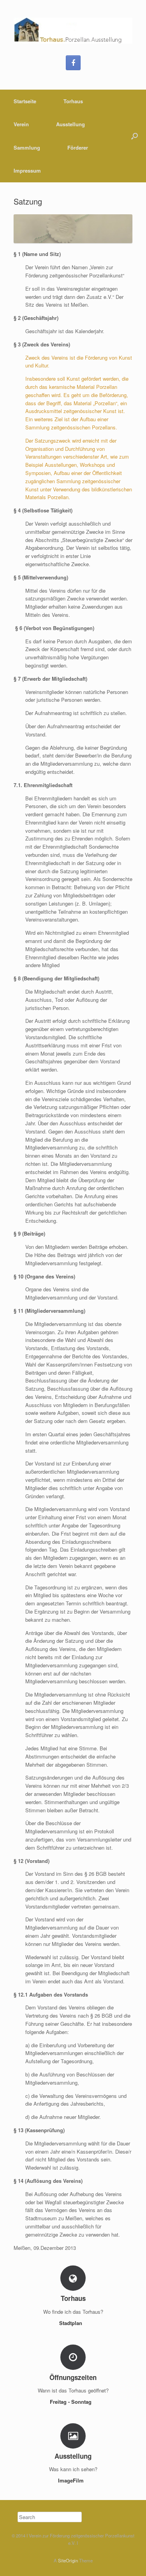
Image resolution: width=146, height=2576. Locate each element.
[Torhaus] (73, 31)
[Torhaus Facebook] (73, 63)
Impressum (27, 170)
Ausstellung (70, 124)
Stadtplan (71, 2323)
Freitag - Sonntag (71, 2402)
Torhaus (73, 101)
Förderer (78, 147)
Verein (21, 124)
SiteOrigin (68, 2560)
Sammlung (27, 147)
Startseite (25, 101)
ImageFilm (72, 2480)
